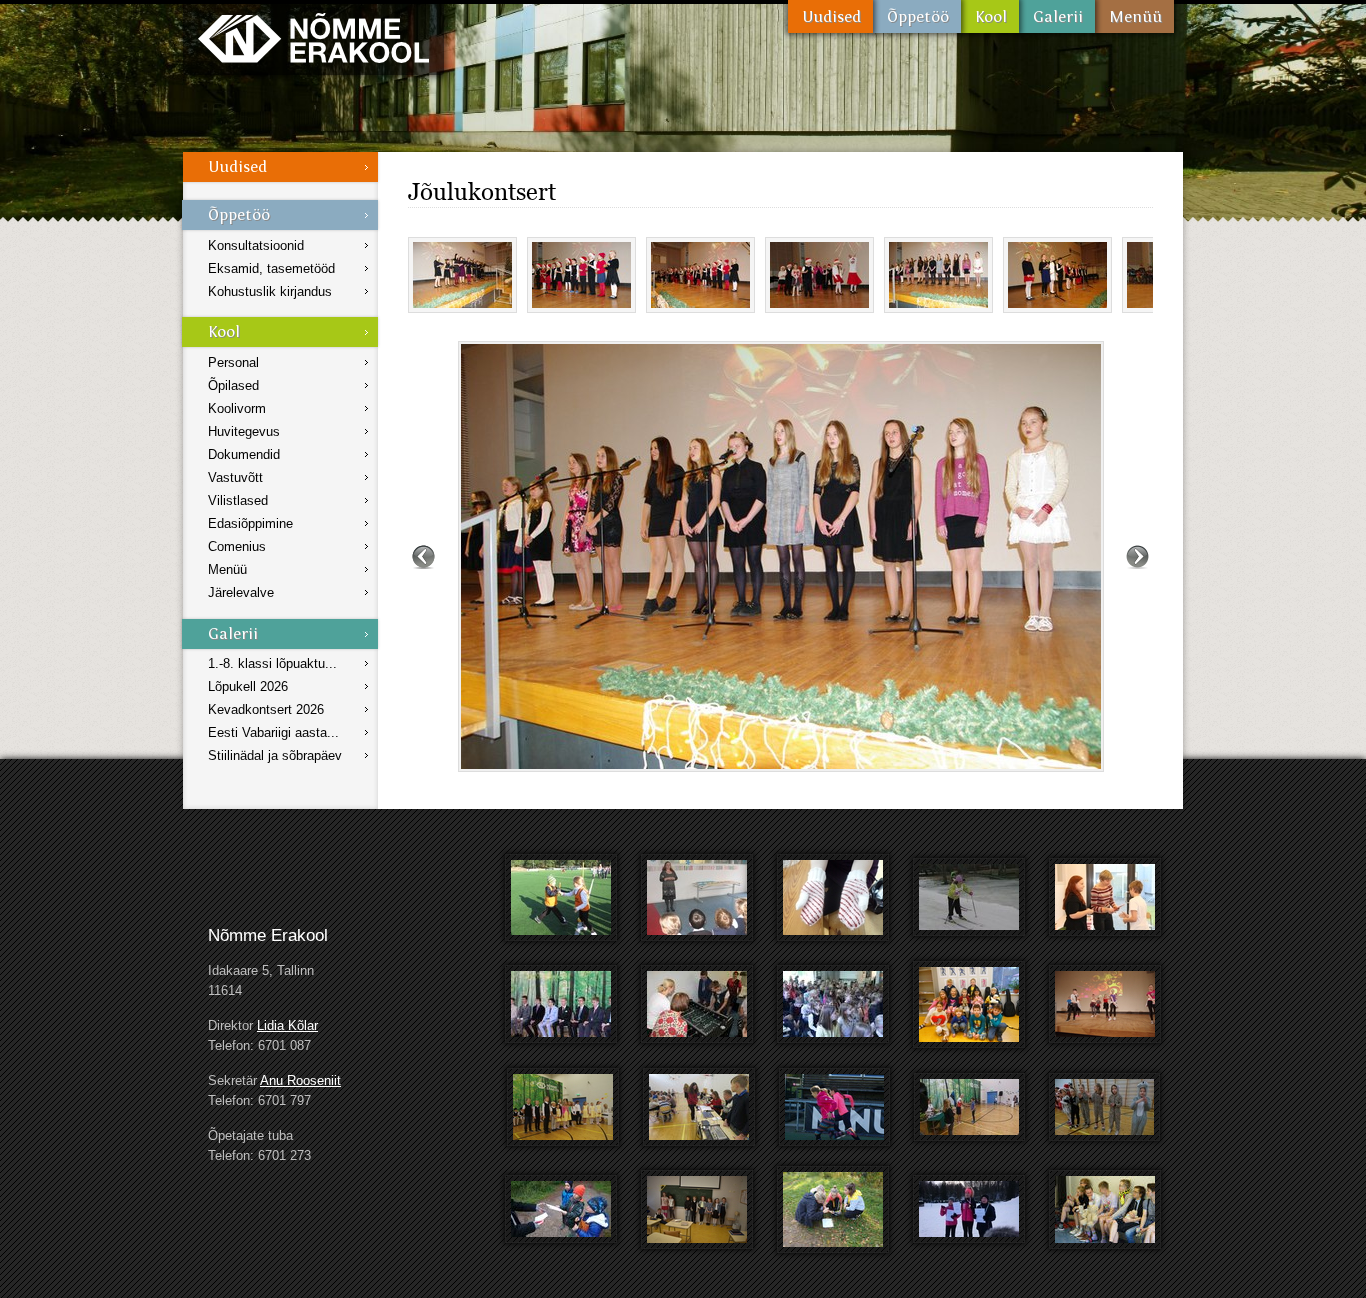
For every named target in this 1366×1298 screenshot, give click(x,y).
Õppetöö (917, 16)
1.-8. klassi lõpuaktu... (272, 663)
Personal (233, 362)
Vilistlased (238, 500)
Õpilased (233, 385)
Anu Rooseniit (300, 1080)
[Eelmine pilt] (423, 556)
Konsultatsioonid (256, 245)
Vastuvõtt (235, 477)
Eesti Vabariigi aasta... (273, 732)
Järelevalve (241, 592)
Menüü (1134, 16)
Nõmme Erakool (313, 37)
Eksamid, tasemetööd (271, 268)
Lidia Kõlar (287, 1025)
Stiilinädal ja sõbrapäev (275, 755)
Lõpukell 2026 (248, 686)
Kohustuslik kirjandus (270, 291)
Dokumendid (244, 454)
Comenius (237, 546)
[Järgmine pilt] (1137, 556)
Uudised (830, 16)
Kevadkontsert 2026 (266, 709)
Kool (990, 16)
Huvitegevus (244, 431)
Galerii (1057, 16)
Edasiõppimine (250, 523)
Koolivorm (237, 408)
